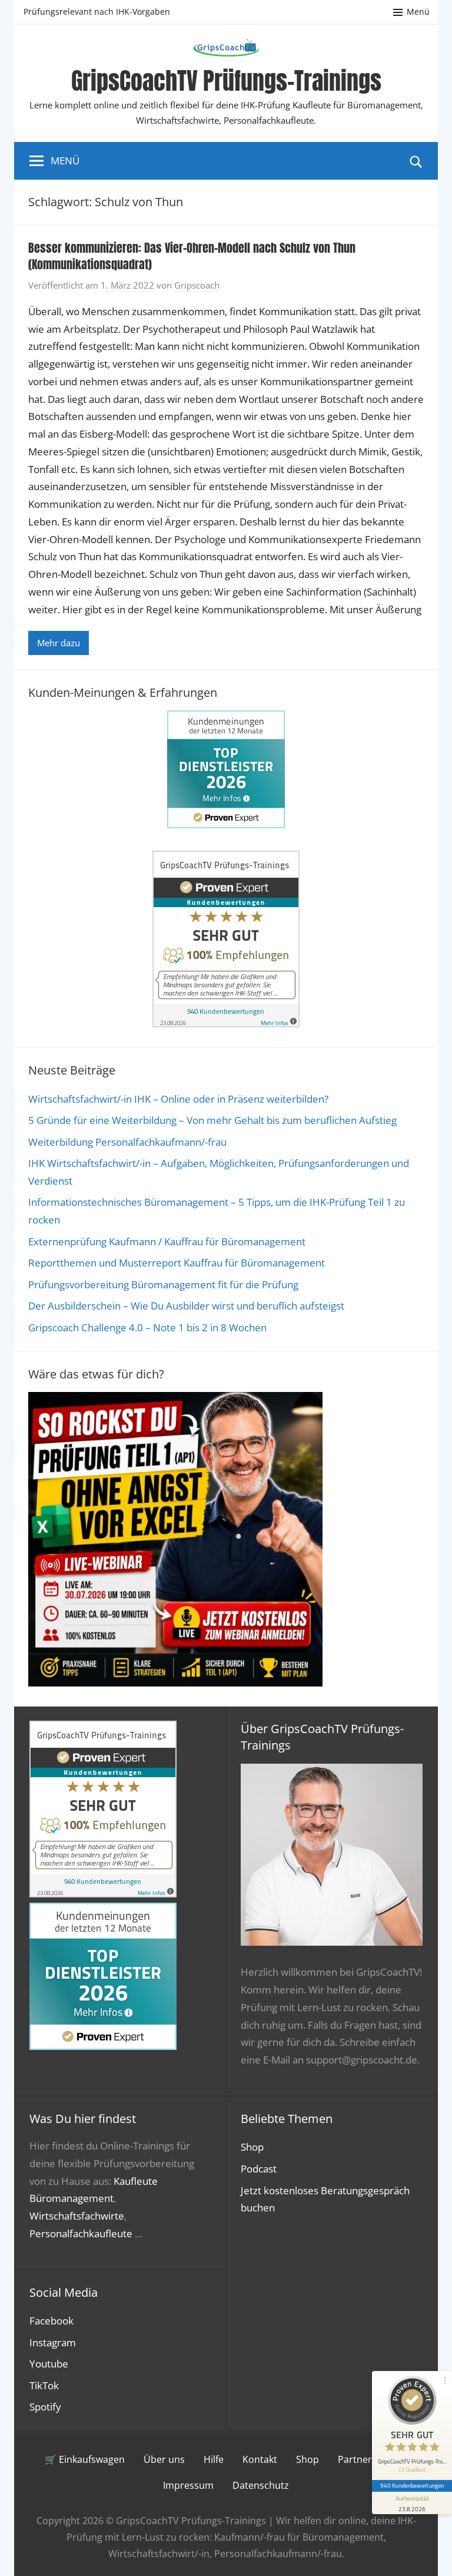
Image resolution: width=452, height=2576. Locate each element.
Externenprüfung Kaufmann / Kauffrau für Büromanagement (167, 1241)
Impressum (188, 2485)
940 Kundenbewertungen (412, 2485)
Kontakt (260, 2459)
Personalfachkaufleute (81, 2233)
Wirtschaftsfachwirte (77, 2216)
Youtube (49, 2364)
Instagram (53, 2342)
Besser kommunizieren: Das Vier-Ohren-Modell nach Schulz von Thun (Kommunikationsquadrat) (192, 256)
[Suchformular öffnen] (416, 161)
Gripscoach (197, 285)
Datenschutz (261, 2485)
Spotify (45, 2407)
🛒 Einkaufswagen (85, 2459)
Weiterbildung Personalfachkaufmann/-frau (127, 1142)
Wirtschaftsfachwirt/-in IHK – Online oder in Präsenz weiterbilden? (178, 1099)
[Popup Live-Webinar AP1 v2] (175, 1683)
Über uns (164, 2459)
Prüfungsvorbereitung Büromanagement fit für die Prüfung (163, 1284)
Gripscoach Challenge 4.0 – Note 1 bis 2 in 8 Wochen (147, 1327)
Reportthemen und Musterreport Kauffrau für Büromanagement (177, 1263)
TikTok (44, 2385)
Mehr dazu (59, 643)
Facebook (51, 2321)
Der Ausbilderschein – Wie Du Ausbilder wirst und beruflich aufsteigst (186, 1306)
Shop (252, 2147)
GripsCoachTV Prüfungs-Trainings (226, 81)
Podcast (259, 2169)
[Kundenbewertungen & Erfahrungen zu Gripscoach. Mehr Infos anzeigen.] (226, 1024)
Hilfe (214, 2459)
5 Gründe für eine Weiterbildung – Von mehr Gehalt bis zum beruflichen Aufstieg (212, 1120)
